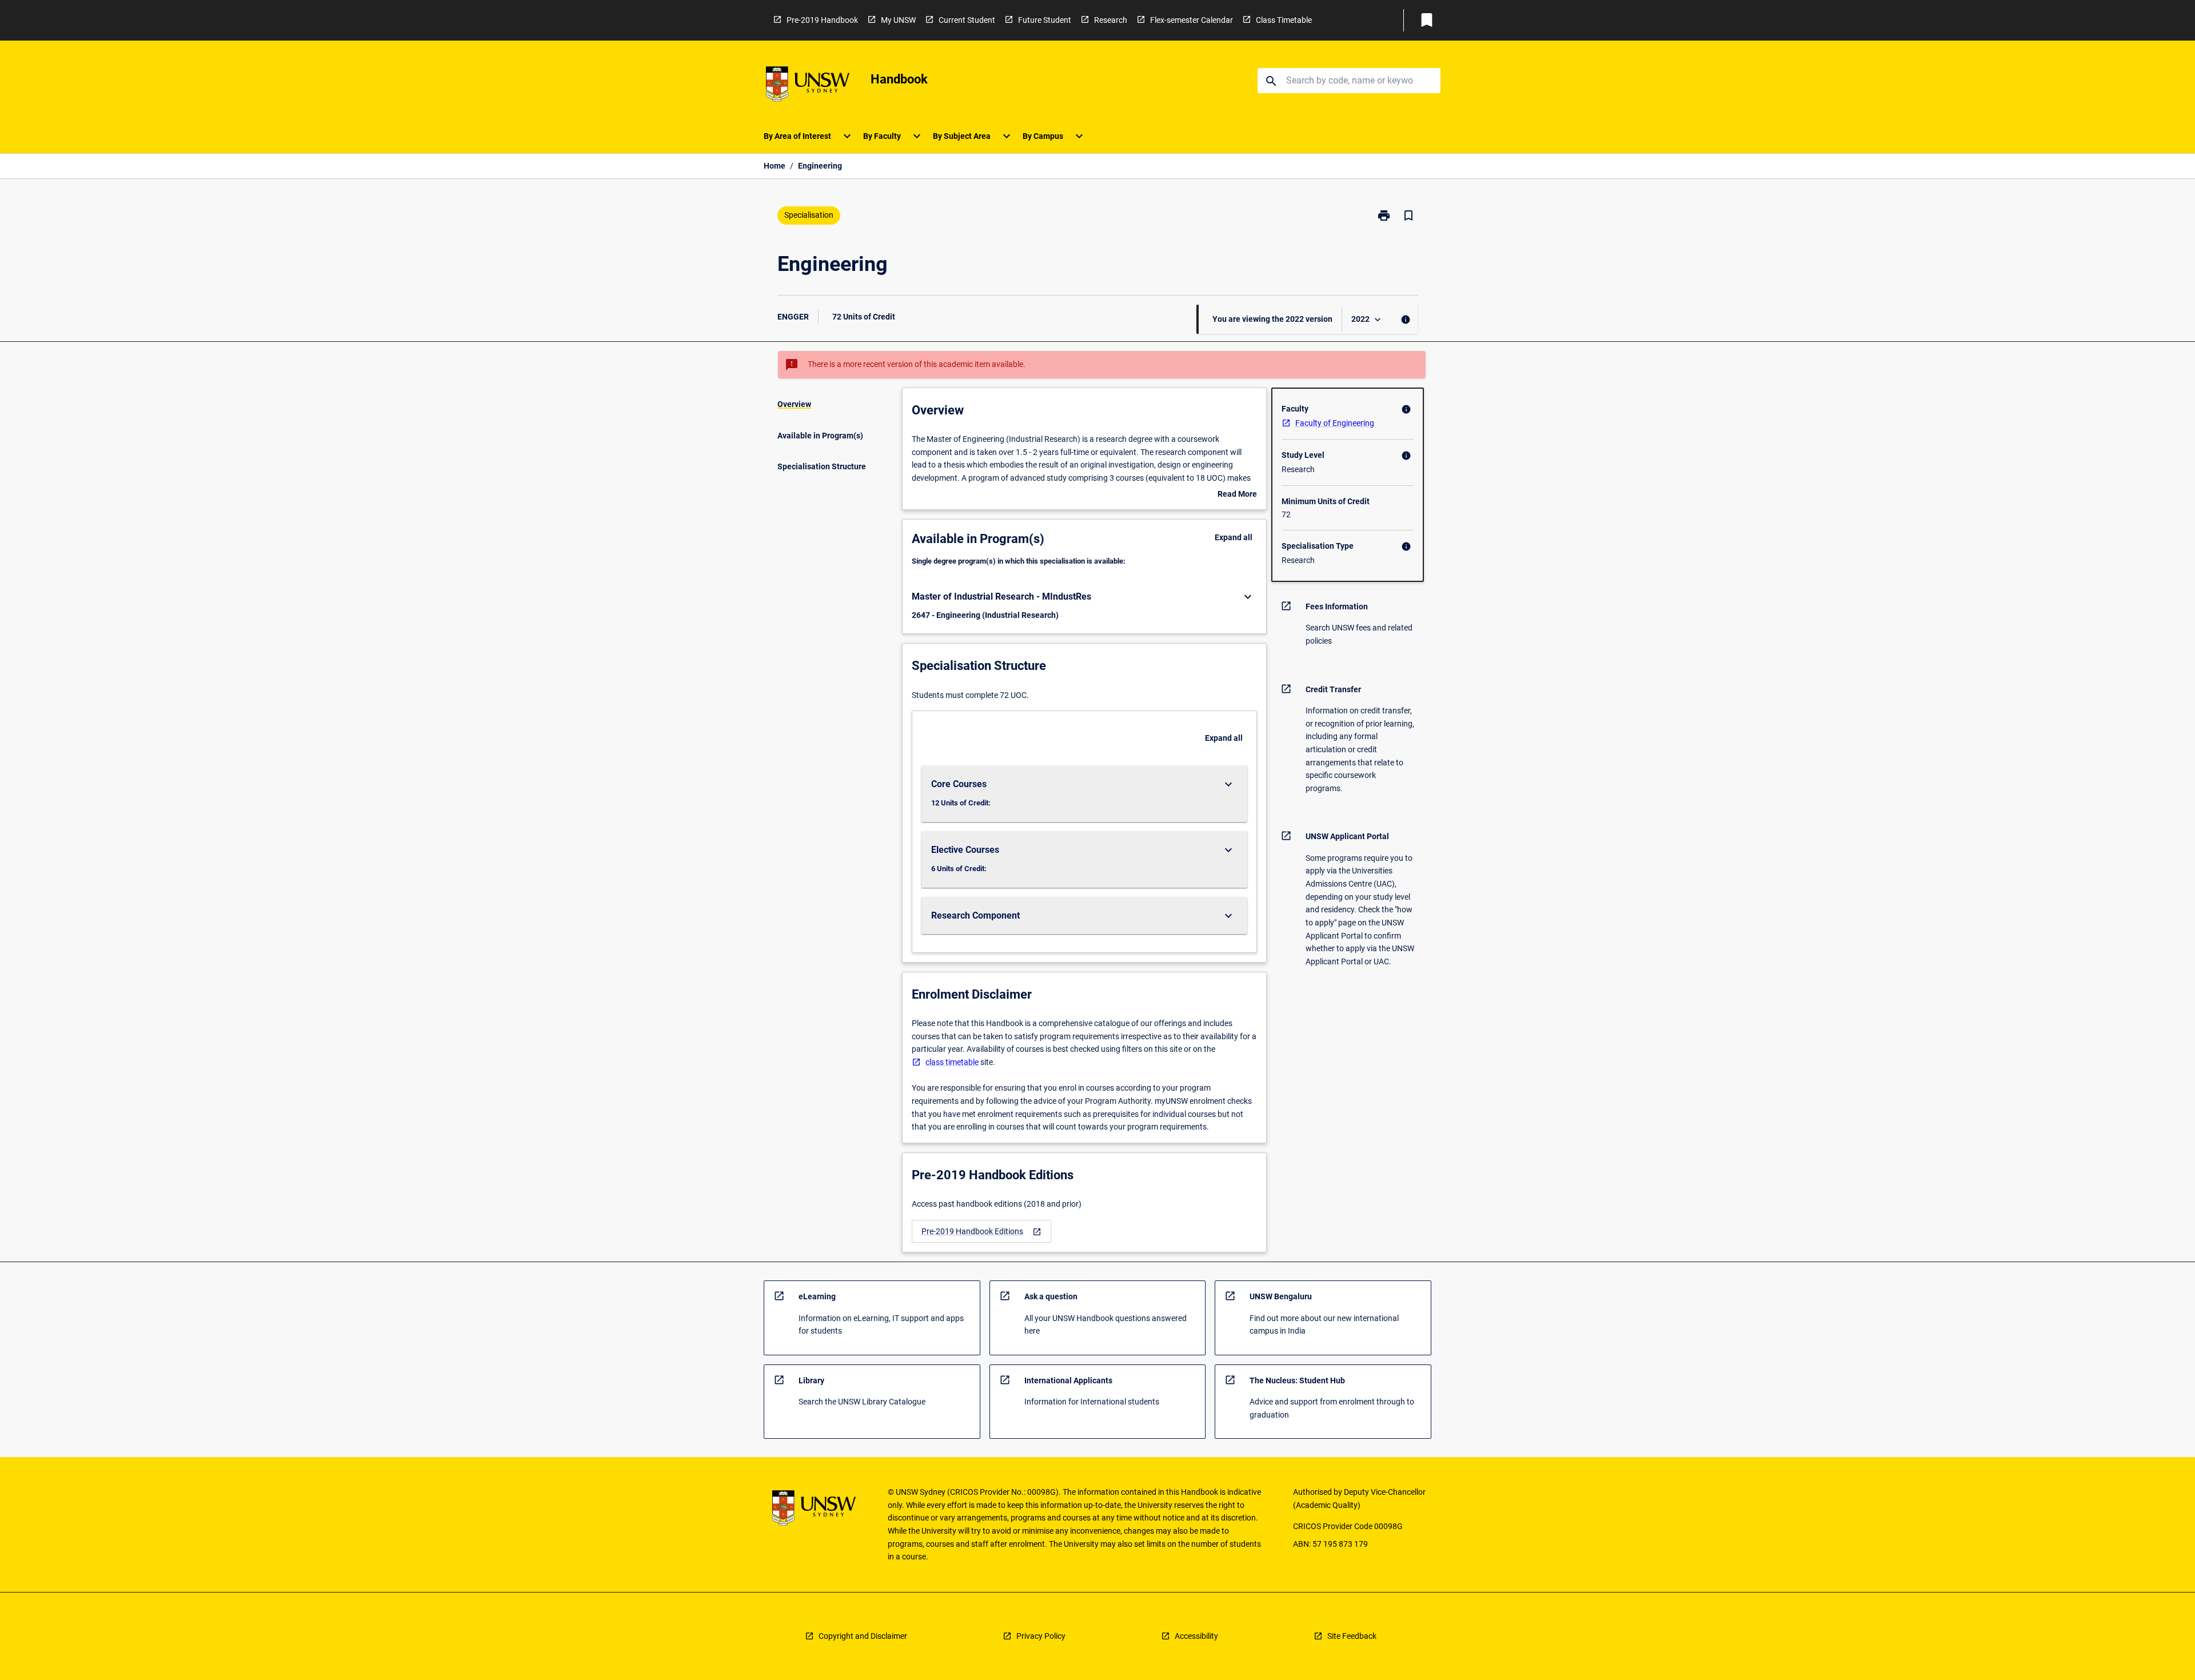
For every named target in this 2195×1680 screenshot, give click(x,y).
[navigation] (981, 1232)
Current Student (967, 20)
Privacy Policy (1041, 1636)
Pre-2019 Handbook (822, 20)
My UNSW (898, 20)
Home (775, 166)
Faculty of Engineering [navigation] (1335, 423)
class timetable (952, 1062)
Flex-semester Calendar (1192, 20)
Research (1111, 20)
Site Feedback (1352, 1636)
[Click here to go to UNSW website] (808, 86)
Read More (1237, 495)
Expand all (1234, 537)
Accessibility (1196, 1636)
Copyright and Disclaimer (863, 1636)
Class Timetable (1284, 20)
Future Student (1045, 20)
